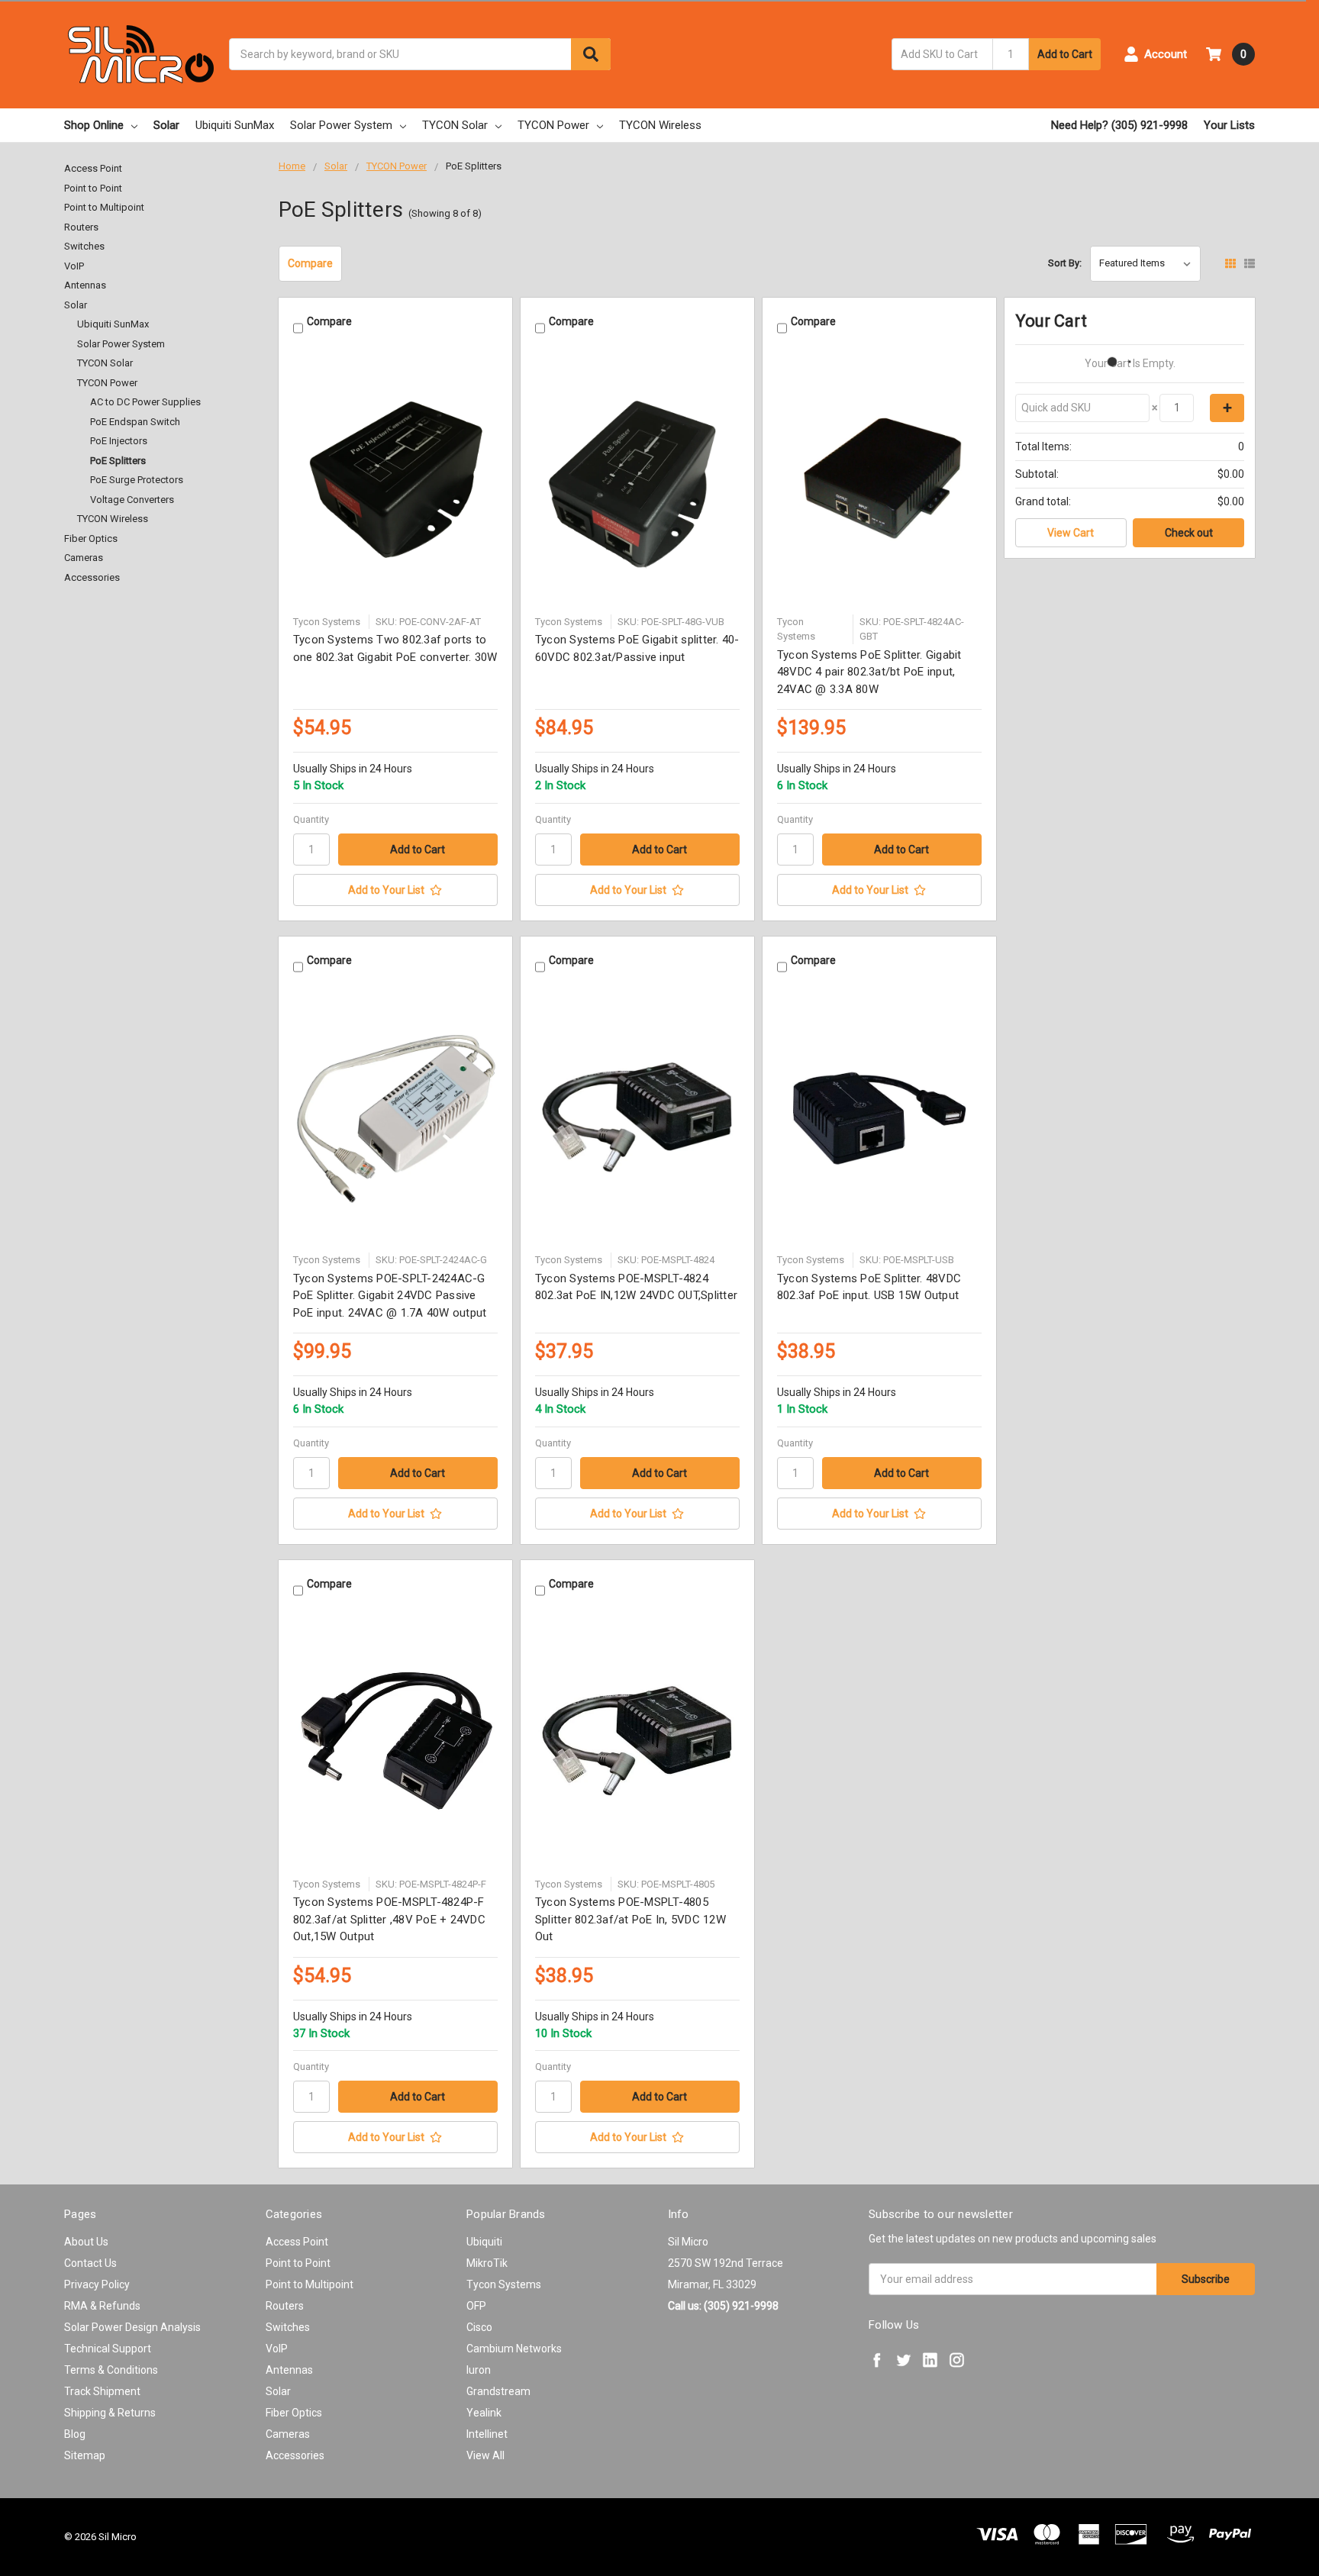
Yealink (484, 2413)
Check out (1189, 533)
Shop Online (94, 125)
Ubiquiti (484, 2242)
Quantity (311, 819)
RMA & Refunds (102, 2306)
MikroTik (487, 2263)
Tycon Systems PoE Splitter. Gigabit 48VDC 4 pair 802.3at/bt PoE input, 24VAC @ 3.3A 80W (869, 672)
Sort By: (1065, 263)
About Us (86, 2242)
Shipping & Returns (110, 2413)
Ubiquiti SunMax (235, 125)
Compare (310, 263)
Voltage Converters (132, 500)
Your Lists (1229, 125)
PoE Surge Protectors (137, 480)
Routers (81, 227)
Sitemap (85, 2455)
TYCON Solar (455, 125)
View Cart (1071, 533)
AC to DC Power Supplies (145, 402)
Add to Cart (1065, 54)
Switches (84, 246)
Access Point (93, 168)
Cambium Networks (514, 2349)
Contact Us (90, 2263)
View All (485, 2455)
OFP (476, 2306)
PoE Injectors (119, 441)
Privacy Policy (97, 2284)
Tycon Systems (504, 2284)
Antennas (85, 285)
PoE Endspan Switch (135, 422)
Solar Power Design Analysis (132, 2327)
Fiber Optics (91, 538)
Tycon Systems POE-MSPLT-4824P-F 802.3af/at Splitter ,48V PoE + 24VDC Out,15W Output (389, 1919)
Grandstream (498, 2391)
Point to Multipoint (104, 207)
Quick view (395, 480)
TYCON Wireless (660, 125)
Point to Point (93, 188)
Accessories (92, 577)
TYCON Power (553, 125)
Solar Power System (341, 125)
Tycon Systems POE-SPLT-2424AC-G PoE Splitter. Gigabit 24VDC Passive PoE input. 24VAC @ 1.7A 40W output (390, 1296)
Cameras (84, 558)
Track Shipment (102, 2391)
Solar (166, 125)
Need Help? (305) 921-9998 (1119, 125)
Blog (75, 2434)
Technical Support (108, 2349)
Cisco (479, 2327)
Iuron (479, 2370)
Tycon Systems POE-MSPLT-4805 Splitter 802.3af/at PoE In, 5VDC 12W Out (630, 1919)
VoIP (74, 266)
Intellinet (487, 2434)
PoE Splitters (118, 461)
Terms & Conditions (111, 2370)
